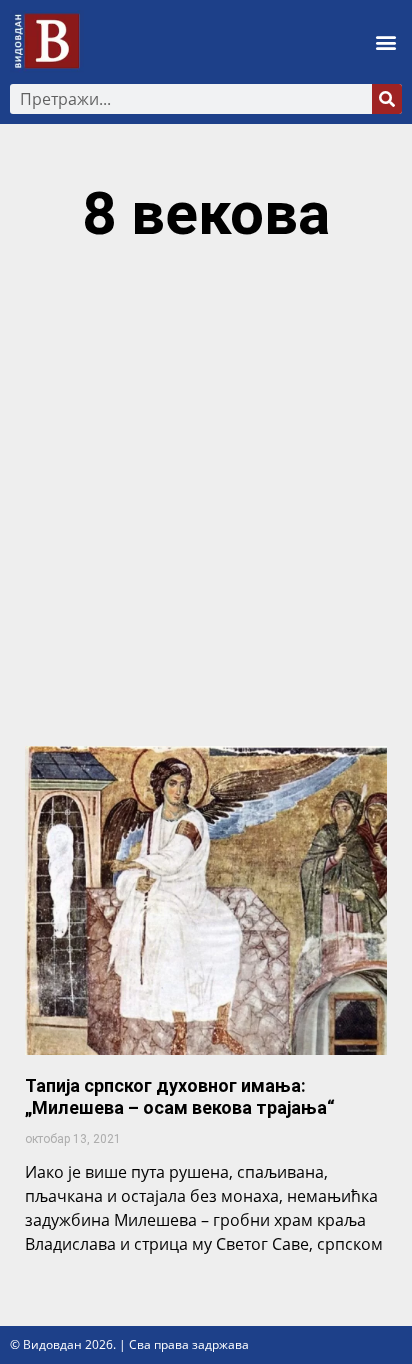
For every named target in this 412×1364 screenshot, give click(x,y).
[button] (385, 41)
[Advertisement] (206, 505)
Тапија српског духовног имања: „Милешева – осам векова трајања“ (180, 1096)
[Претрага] (387, 99)
